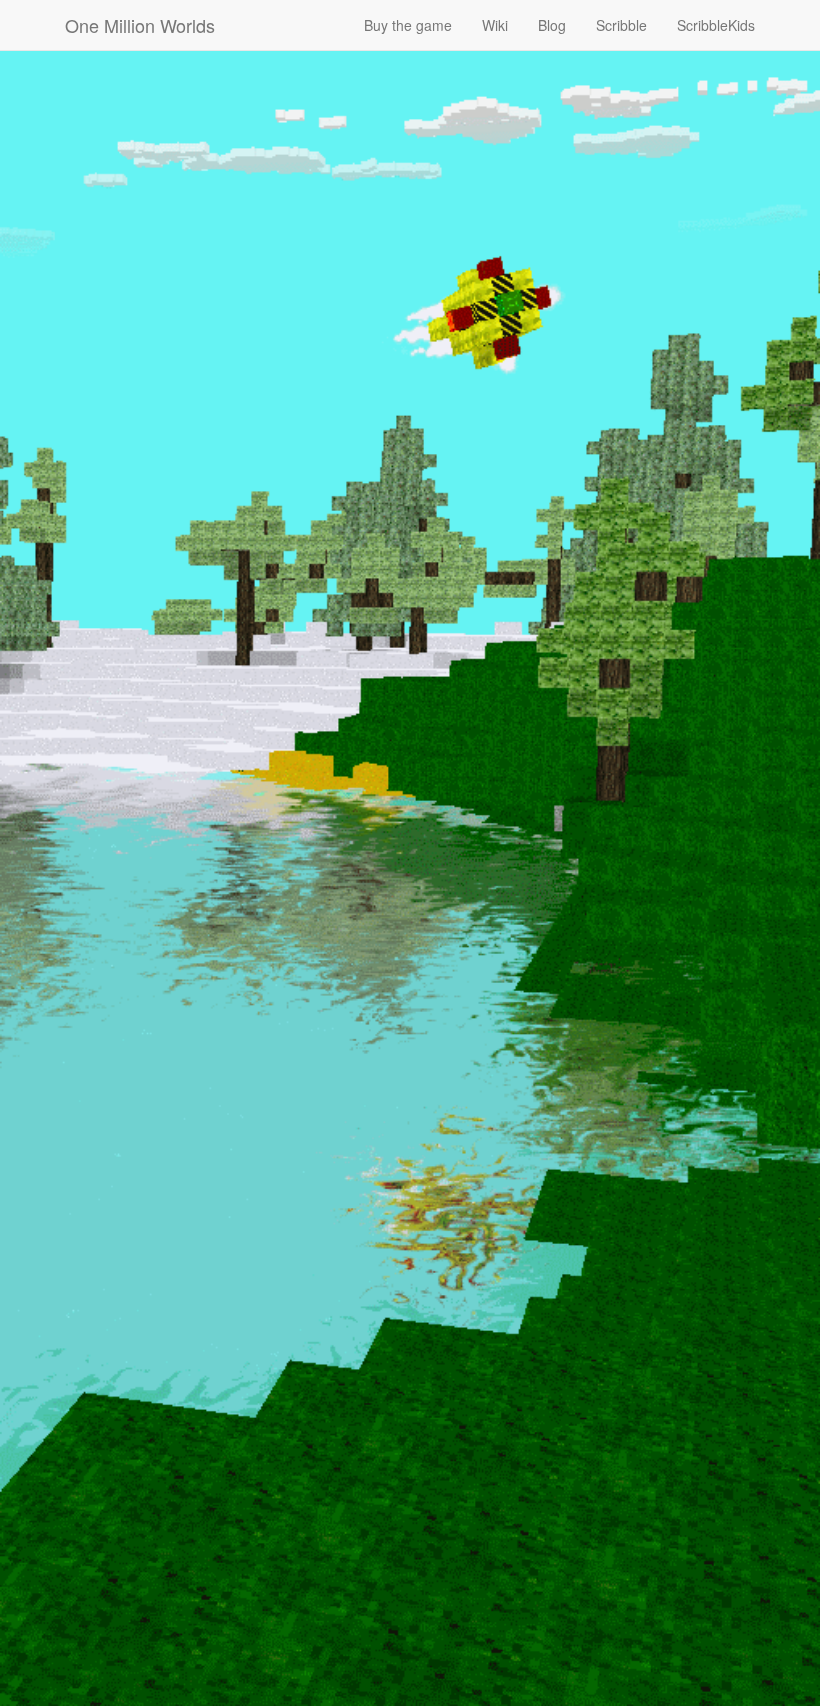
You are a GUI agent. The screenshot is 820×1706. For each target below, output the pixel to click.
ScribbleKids (716, 25)
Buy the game (408, 25)
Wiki (495, 25)
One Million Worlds (140, 25)
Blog (552, 25)
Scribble (621, 25)
